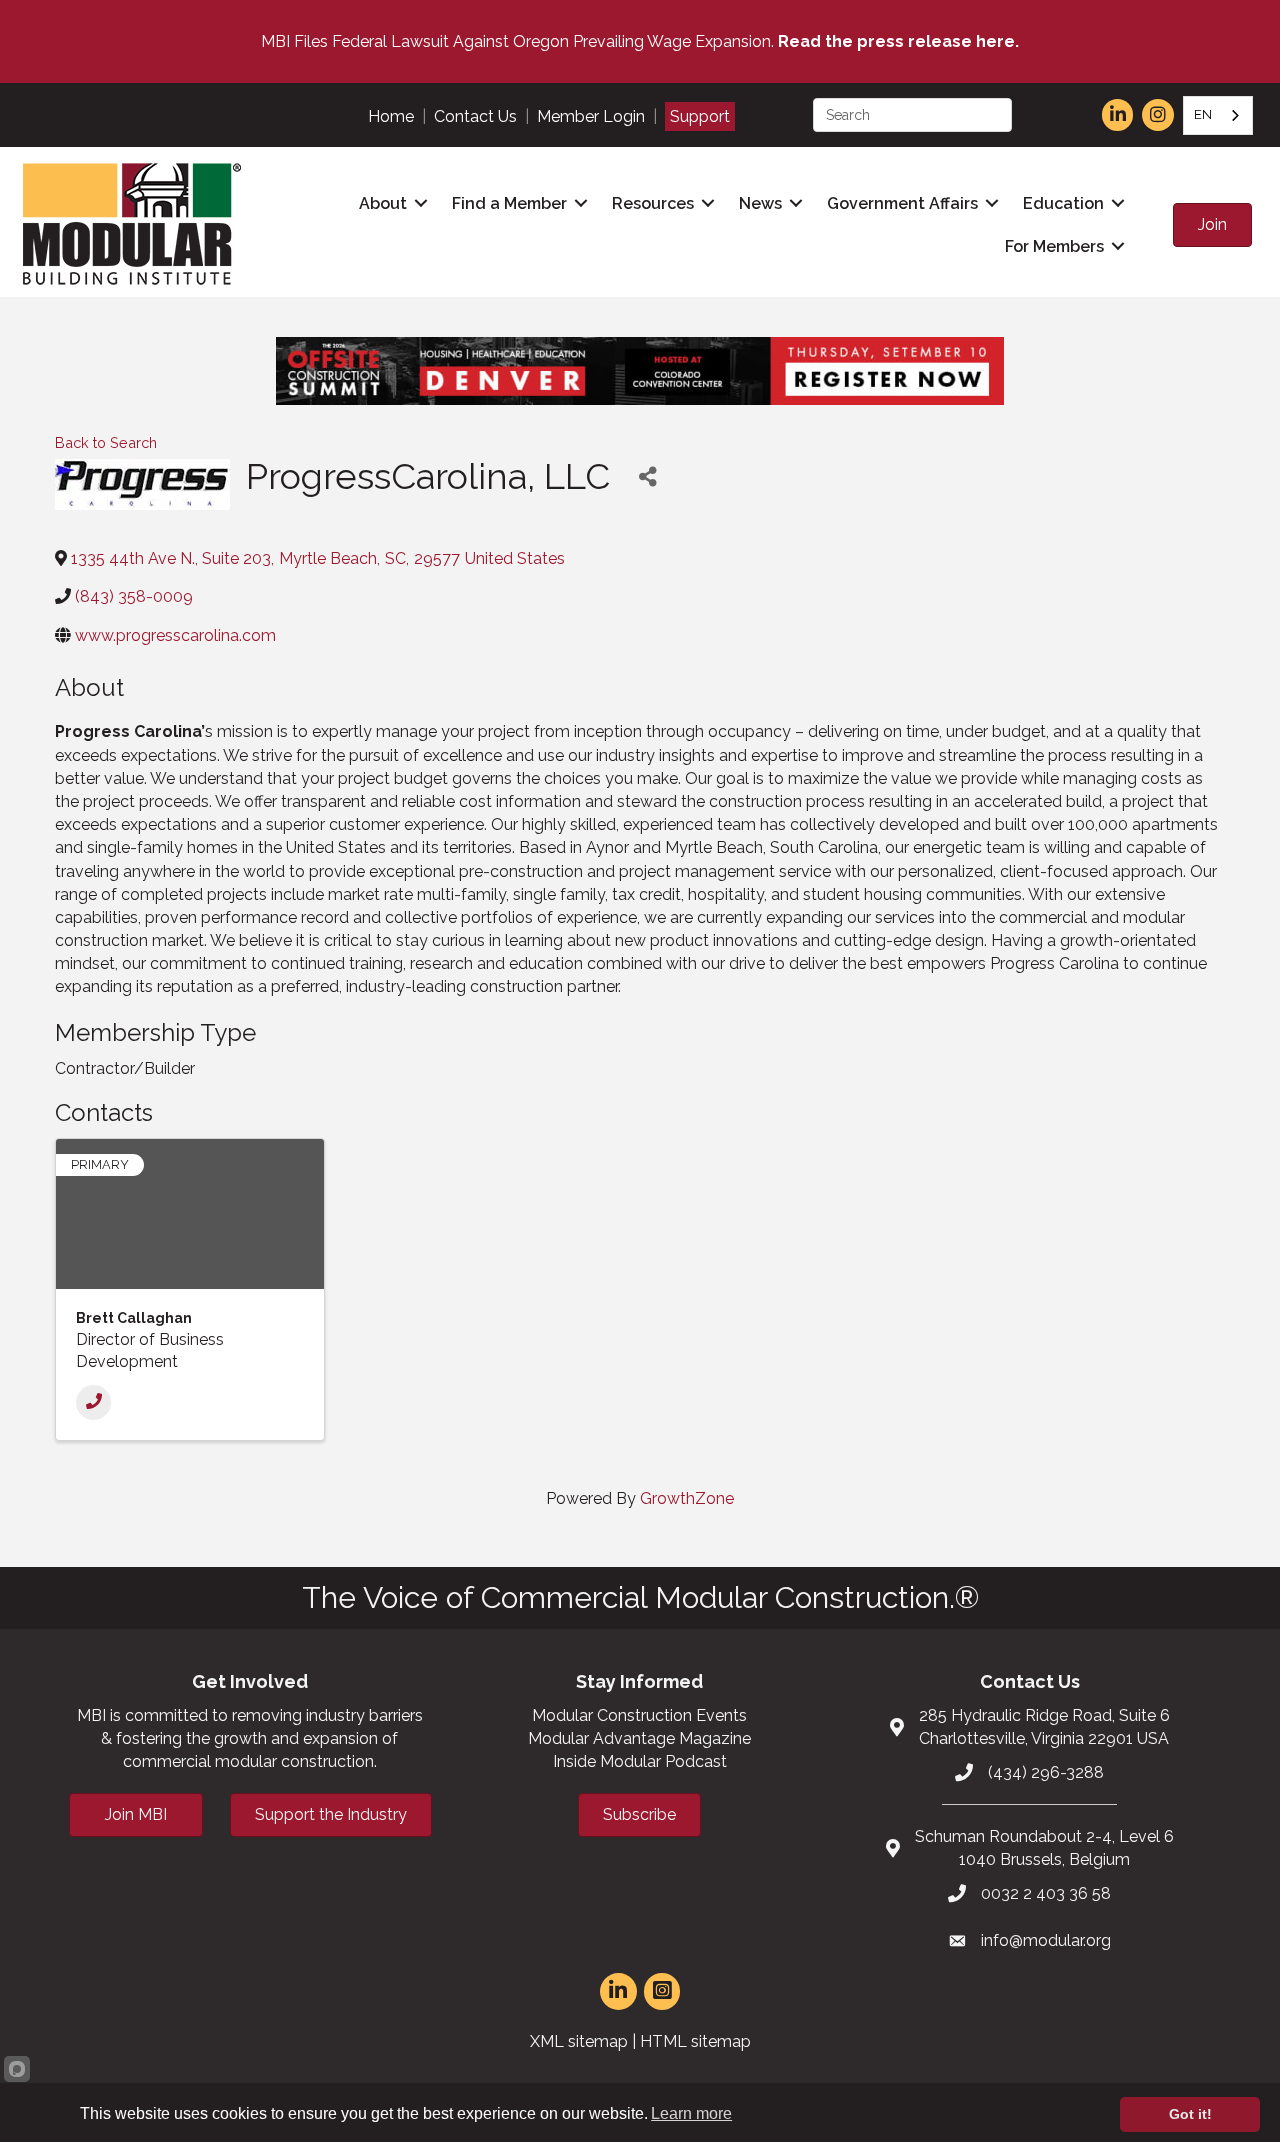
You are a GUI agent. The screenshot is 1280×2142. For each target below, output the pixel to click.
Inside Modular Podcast (640, 1761)
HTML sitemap (695, 2041)
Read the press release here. (898, 41)
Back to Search (106, 442)
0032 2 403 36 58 (1046, 1893)
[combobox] (1218, 115)
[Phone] (93, 1402)
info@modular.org (1046, 1940)
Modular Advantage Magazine (639, 1738)
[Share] (647, 476)
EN (1203, 114)
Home (391, 116)
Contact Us (475, 116)
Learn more (691, 2113)
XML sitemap (579, 2041)
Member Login (591, 116)
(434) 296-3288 (1046, 1772)
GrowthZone (687, 1498)
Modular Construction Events (639, 1715)
